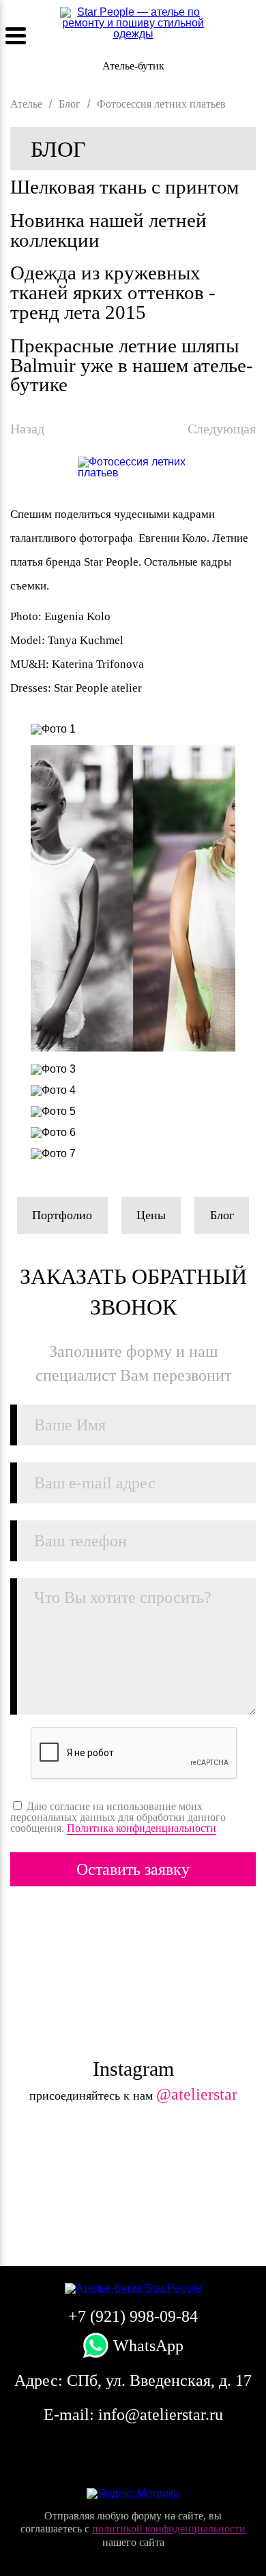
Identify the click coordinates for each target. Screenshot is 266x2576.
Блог (58, 149)
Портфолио (62, 1215)
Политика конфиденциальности (142, 1828)
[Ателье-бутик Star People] (133, 2288)
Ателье (26, 104)
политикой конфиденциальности (169, 2529)
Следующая (222, 429)
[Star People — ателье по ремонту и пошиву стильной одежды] (133, 29)
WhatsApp (146, 2346)
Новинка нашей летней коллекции (108, 230)
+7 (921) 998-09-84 (251, 36)
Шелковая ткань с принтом (124, 187)
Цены (151, 1215)
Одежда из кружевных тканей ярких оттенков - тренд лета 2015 (113, 292)
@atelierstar (197, 2094)
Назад (27, 429)
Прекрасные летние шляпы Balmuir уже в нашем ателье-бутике (132, 365)
